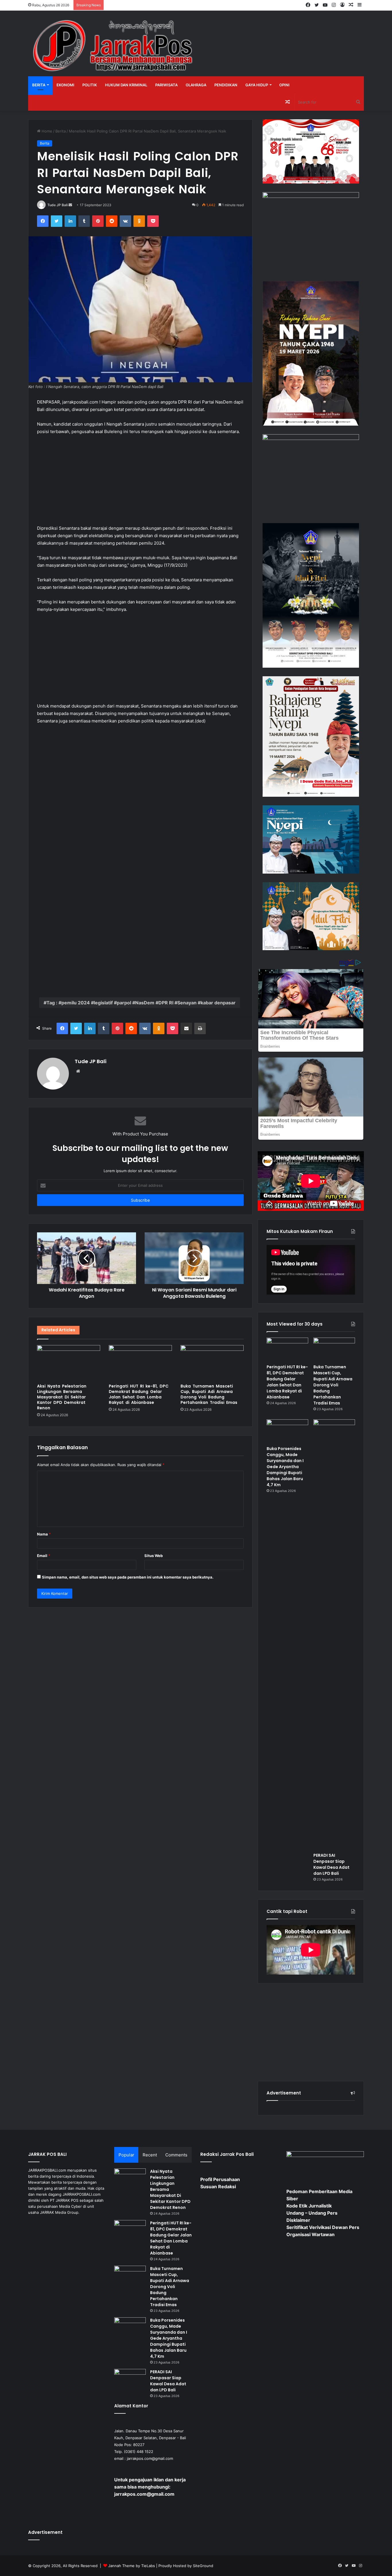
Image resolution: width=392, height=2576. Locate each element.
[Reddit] (112, 221)
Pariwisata (166, 85)
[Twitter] (57, 221)
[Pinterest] (98, 221)
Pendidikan (226, 85)
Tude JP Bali (58, 205)
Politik (90, 85)
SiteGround (203, 2566)
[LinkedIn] (70, 221)
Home (46, 131)
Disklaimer (298, 2220)
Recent (150, 2155)
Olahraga (196, 85)
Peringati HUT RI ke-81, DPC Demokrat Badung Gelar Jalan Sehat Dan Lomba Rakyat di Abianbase (139, 1394)
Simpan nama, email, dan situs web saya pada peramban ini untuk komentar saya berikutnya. (128, 1577)
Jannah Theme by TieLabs (132, 2566)
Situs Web (154, 1556)
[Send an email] (70, 205)
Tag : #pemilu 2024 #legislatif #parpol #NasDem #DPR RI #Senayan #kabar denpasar (141, 1003)
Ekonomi (65, 85)
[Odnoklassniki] (139, 221)
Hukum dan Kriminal (126, 85)
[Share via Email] (186, 1028)
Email (44, 1556)
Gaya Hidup (257, 85)
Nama (44, 1534)
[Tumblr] (84, 221)
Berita (39, 85)
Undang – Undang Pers (312, 2213)
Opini (284, 85)
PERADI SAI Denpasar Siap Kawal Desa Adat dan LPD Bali (331, 1864)
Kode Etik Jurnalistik (309, 2206)
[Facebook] (43, 221)
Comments (176, 2155)
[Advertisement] (140, 483)
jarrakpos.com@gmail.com (150, 2458)
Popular (126, 2155)
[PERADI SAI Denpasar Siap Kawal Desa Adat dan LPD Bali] (334, 1634)
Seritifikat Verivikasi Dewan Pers (323, 2227)
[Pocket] (153, 221)
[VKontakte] (125, 221)
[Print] (200, 1028)
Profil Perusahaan (220, 2179)
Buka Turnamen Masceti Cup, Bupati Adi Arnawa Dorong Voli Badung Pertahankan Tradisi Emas (209, 1394)
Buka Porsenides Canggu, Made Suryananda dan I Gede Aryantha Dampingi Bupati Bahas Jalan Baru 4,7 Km (285, 1467)
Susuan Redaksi (218, 2187)
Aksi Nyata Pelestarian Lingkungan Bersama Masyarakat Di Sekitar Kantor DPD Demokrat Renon (62, 1397)
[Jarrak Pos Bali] (114, 46)
